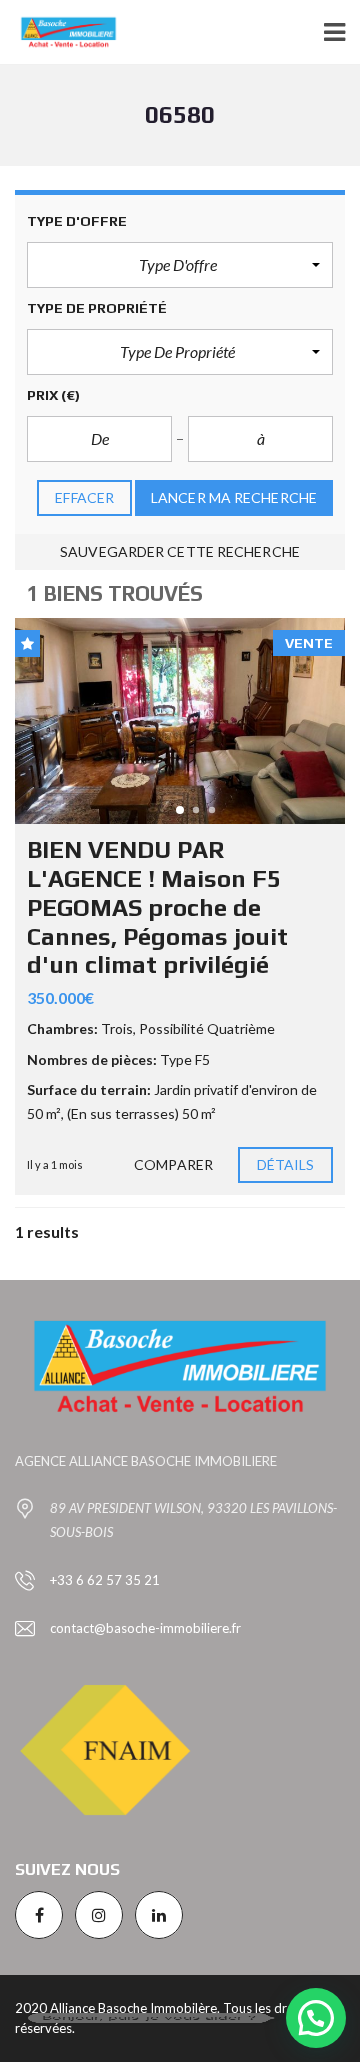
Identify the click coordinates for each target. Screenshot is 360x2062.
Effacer (84, 497)
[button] (180, 265)
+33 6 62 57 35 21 (105, 1580)
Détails (286, 1164)
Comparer (173, 1164)
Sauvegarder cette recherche (180, 551)
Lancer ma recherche (234, 497)
